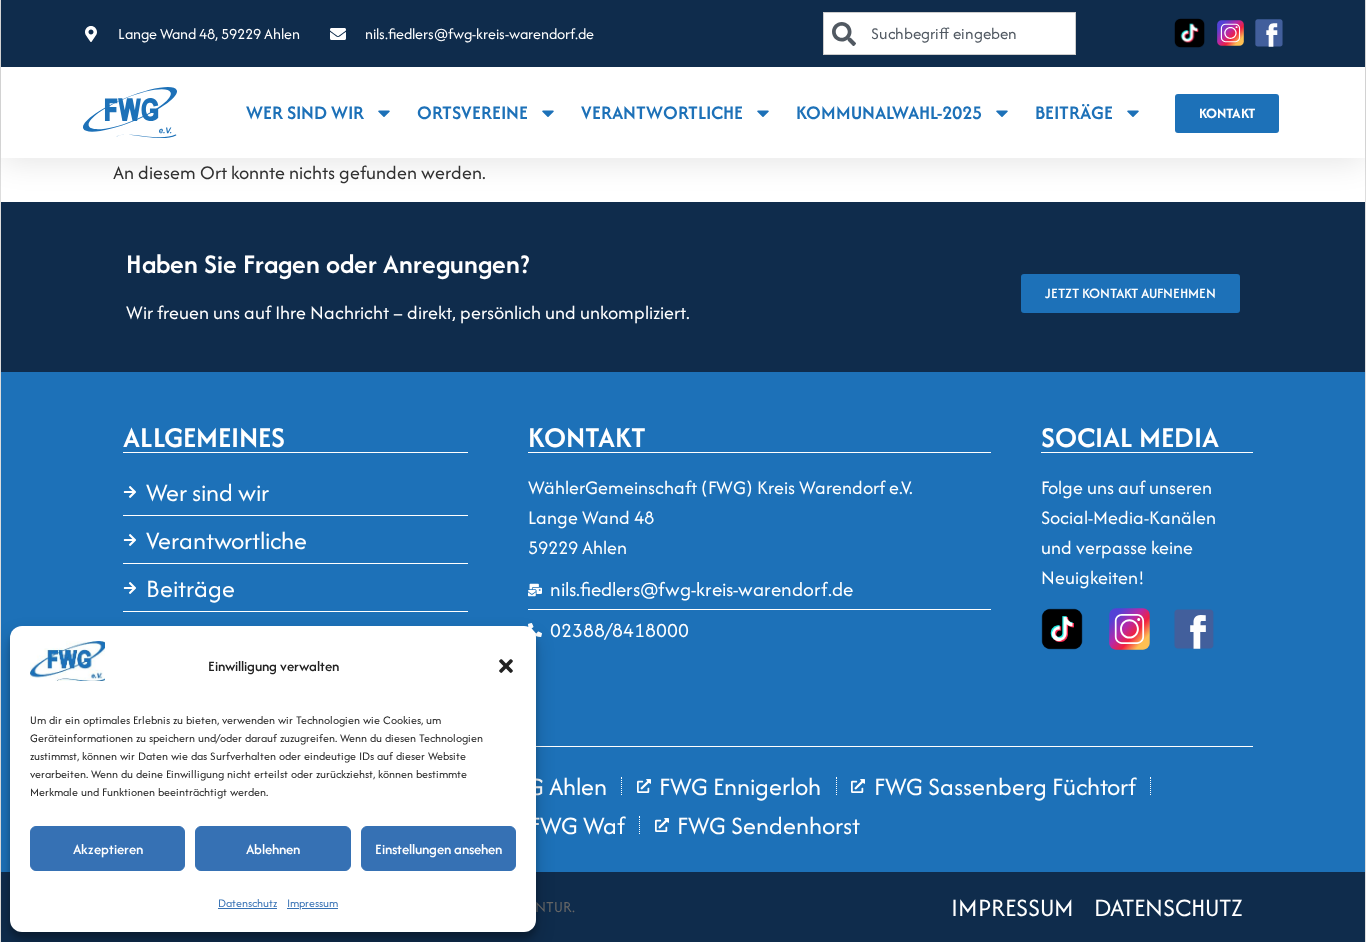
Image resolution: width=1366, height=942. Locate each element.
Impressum (312, 903)
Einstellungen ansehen (438, 849)
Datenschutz (247, 903)
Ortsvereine (472, 112)
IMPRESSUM (1012, 907)
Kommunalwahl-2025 (889, 112)
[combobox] (949, 33)
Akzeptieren (108, 849)
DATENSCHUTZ (1168, 907)
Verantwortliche (662, 112)
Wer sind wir (305, 112)
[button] (506, 666)
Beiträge (1074, 112)
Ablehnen (273, 849)
